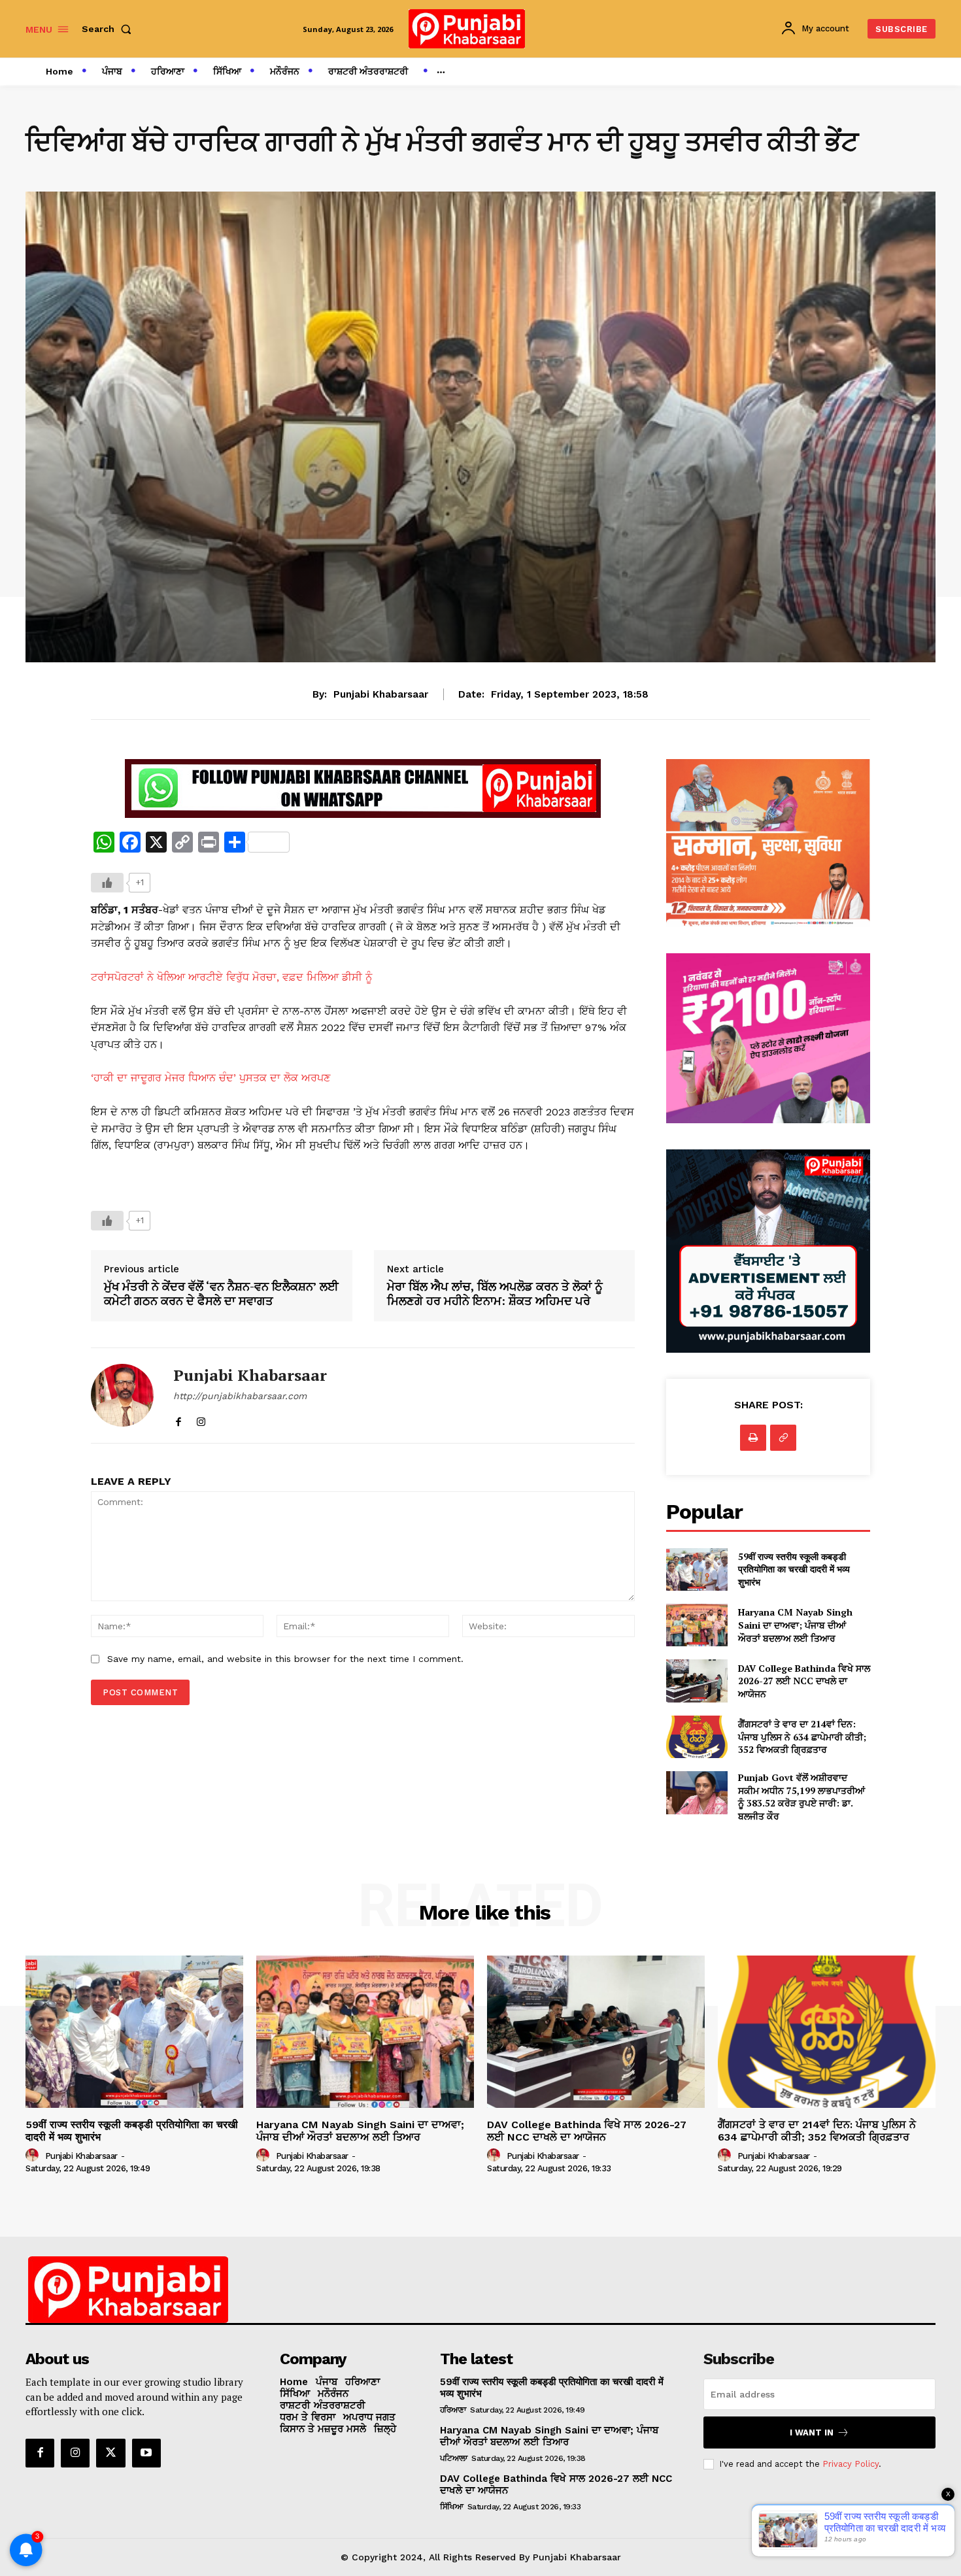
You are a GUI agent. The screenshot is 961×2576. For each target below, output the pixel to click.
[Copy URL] (783, 1438)
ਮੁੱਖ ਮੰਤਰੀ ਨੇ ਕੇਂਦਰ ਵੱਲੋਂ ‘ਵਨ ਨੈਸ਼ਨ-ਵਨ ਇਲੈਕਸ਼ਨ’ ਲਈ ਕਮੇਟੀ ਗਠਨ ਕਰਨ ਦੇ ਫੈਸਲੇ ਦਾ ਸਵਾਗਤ (221, 1294)
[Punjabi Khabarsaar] (122, 1396)
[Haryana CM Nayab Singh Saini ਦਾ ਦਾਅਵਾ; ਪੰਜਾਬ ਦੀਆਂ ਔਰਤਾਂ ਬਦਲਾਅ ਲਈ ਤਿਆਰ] (697, 1625)
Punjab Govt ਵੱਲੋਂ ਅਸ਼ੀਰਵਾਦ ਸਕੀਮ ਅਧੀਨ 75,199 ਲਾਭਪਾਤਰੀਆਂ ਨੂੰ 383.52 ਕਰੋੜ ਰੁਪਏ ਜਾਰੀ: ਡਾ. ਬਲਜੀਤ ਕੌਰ (801, 1797)
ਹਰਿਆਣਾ (453, 2410)
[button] (109, 29)
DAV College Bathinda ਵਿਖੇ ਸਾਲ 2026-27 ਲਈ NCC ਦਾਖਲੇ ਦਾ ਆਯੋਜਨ (804, 1681)
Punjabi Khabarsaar (381, 694)
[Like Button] (107, 883)
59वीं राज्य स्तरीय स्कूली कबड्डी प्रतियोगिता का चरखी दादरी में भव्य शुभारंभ (794, 1569)
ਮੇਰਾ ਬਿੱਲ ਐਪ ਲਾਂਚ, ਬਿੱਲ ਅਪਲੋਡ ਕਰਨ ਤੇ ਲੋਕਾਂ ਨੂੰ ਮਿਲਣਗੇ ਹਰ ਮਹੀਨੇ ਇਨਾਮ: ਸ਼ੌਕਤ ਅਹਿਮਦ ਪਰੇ (495, 1294)
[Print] (753, 1438)
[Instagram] (201, 1418)
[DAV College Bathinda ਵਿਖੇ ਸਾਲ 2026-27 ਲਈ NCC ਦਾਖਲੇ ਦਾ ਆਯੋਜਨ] (697, 1681)
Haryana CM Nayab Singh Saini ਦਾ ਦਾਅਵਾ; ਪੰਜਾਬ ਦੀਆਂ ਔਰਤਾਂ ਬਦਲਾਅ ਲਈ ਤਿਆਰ (795, 1625)
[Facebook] (178, 1418)
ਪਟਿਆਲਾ (454, 2458)
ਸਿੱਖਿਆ (452, 2507)
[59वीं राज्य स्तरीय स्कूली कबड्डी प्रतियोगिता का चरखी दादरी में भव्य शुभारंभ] (697, 1569)
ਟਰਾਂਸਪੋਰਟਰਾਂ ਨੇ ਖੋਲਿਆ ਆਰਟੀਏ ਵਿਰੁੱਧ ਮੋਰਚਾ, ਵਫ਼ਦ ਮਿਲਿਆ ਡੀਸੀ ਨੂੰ (231, 977)
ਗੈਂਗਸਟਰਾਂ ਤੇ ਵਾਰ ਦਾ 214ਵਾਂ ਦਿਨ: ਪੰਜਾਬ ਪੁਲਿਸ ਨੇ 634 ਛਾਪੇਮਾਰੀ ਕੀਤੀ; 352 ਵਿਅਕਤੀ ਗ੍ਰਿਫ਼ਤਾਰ (802, 1737)
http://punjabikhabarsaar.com (240, 1396)
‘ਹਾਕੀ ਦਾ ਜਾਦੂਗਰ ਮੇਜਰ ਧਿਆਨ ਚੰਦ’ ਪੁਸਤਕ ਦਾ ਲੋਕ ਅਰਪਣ (211, 1078)
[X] (110, 2453)
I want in (812, 2432)
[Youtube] (146, 2453)
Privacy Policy (851, 2464)
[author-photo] (34, 2156)
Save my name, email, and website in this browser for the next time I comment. (285, 1659)
